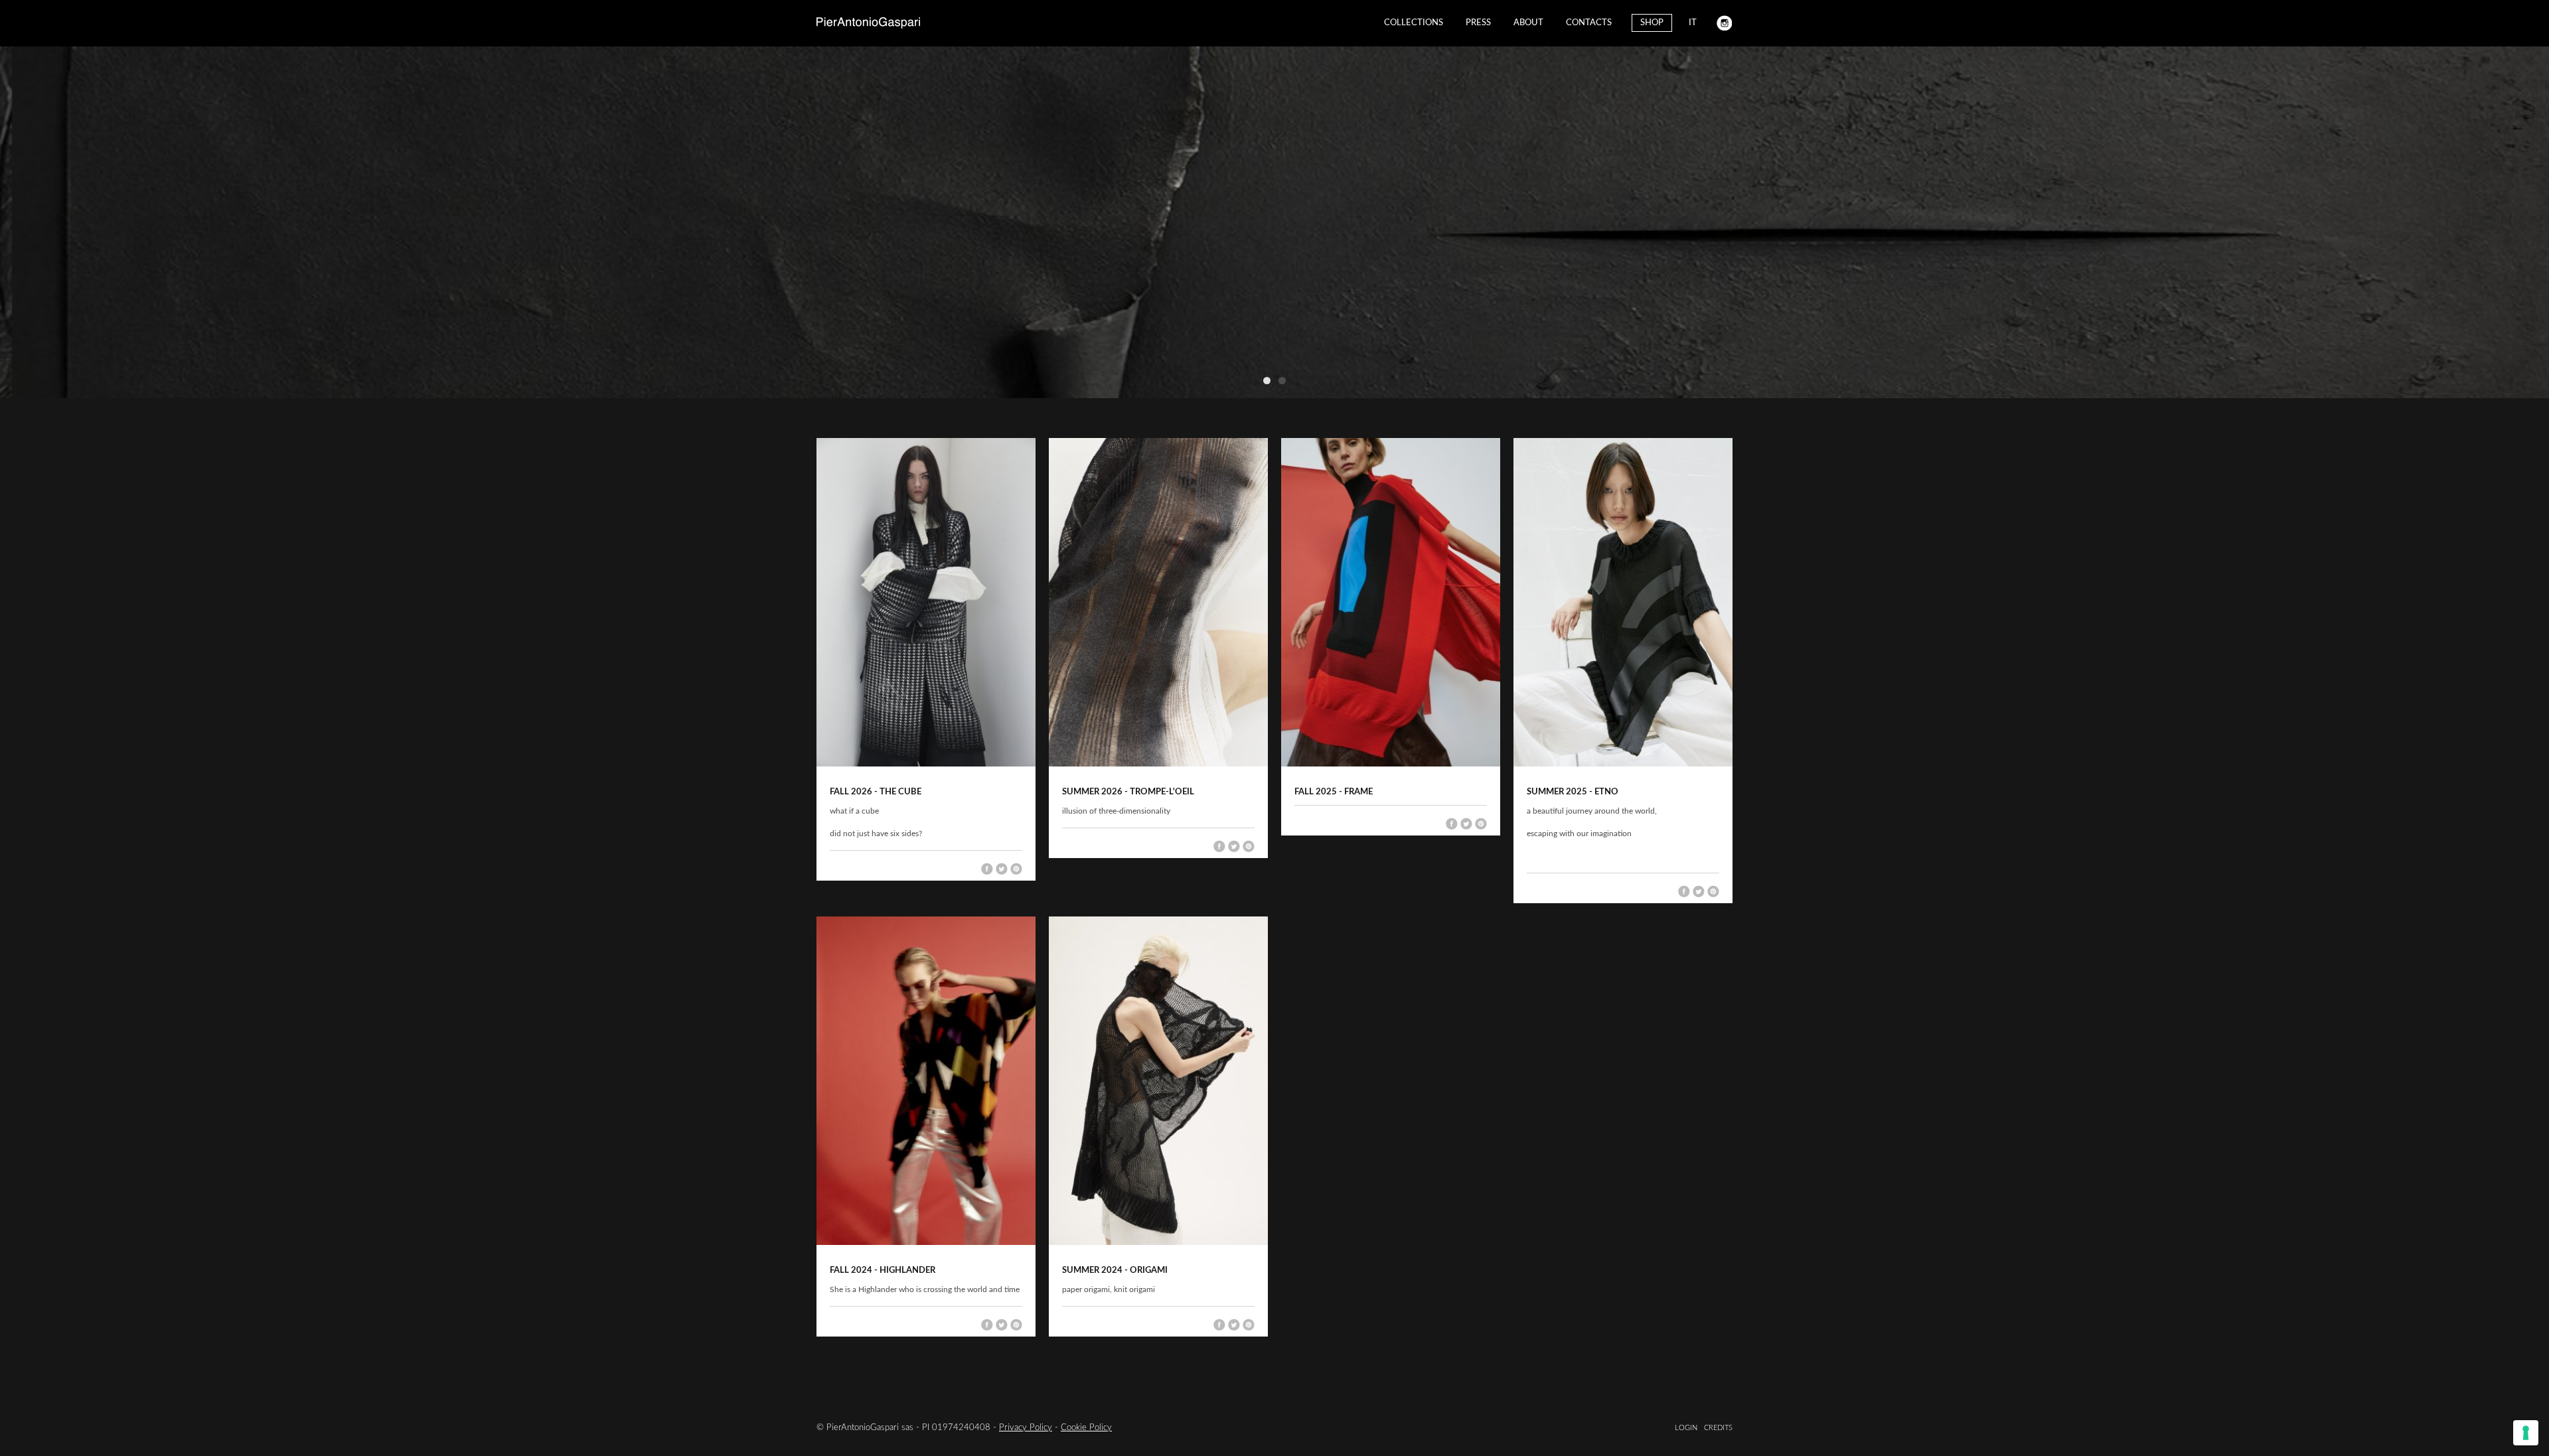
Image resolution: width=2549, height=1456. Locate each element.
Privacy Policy (1026, 1428)
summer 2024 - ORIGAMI (1115, 1271)
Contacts (1589, 23)
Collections (1414, 23)
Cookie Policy (1086, 1428)
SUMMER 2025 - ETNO (1573, 792)
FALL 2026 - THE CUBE (876, 792)
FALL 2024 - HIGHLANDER (883, 1271)
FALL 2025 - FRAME (1334, 792)
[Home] (868, 23)
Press (1478, 23)
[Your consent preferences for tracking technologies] (2526, 1433)
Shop (1652, 23)
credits (1718, 1428)
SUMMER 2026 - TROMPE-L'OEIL (1128, 792)
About (1528, 23)
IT (1693, 23)
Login (1686, 1428)
